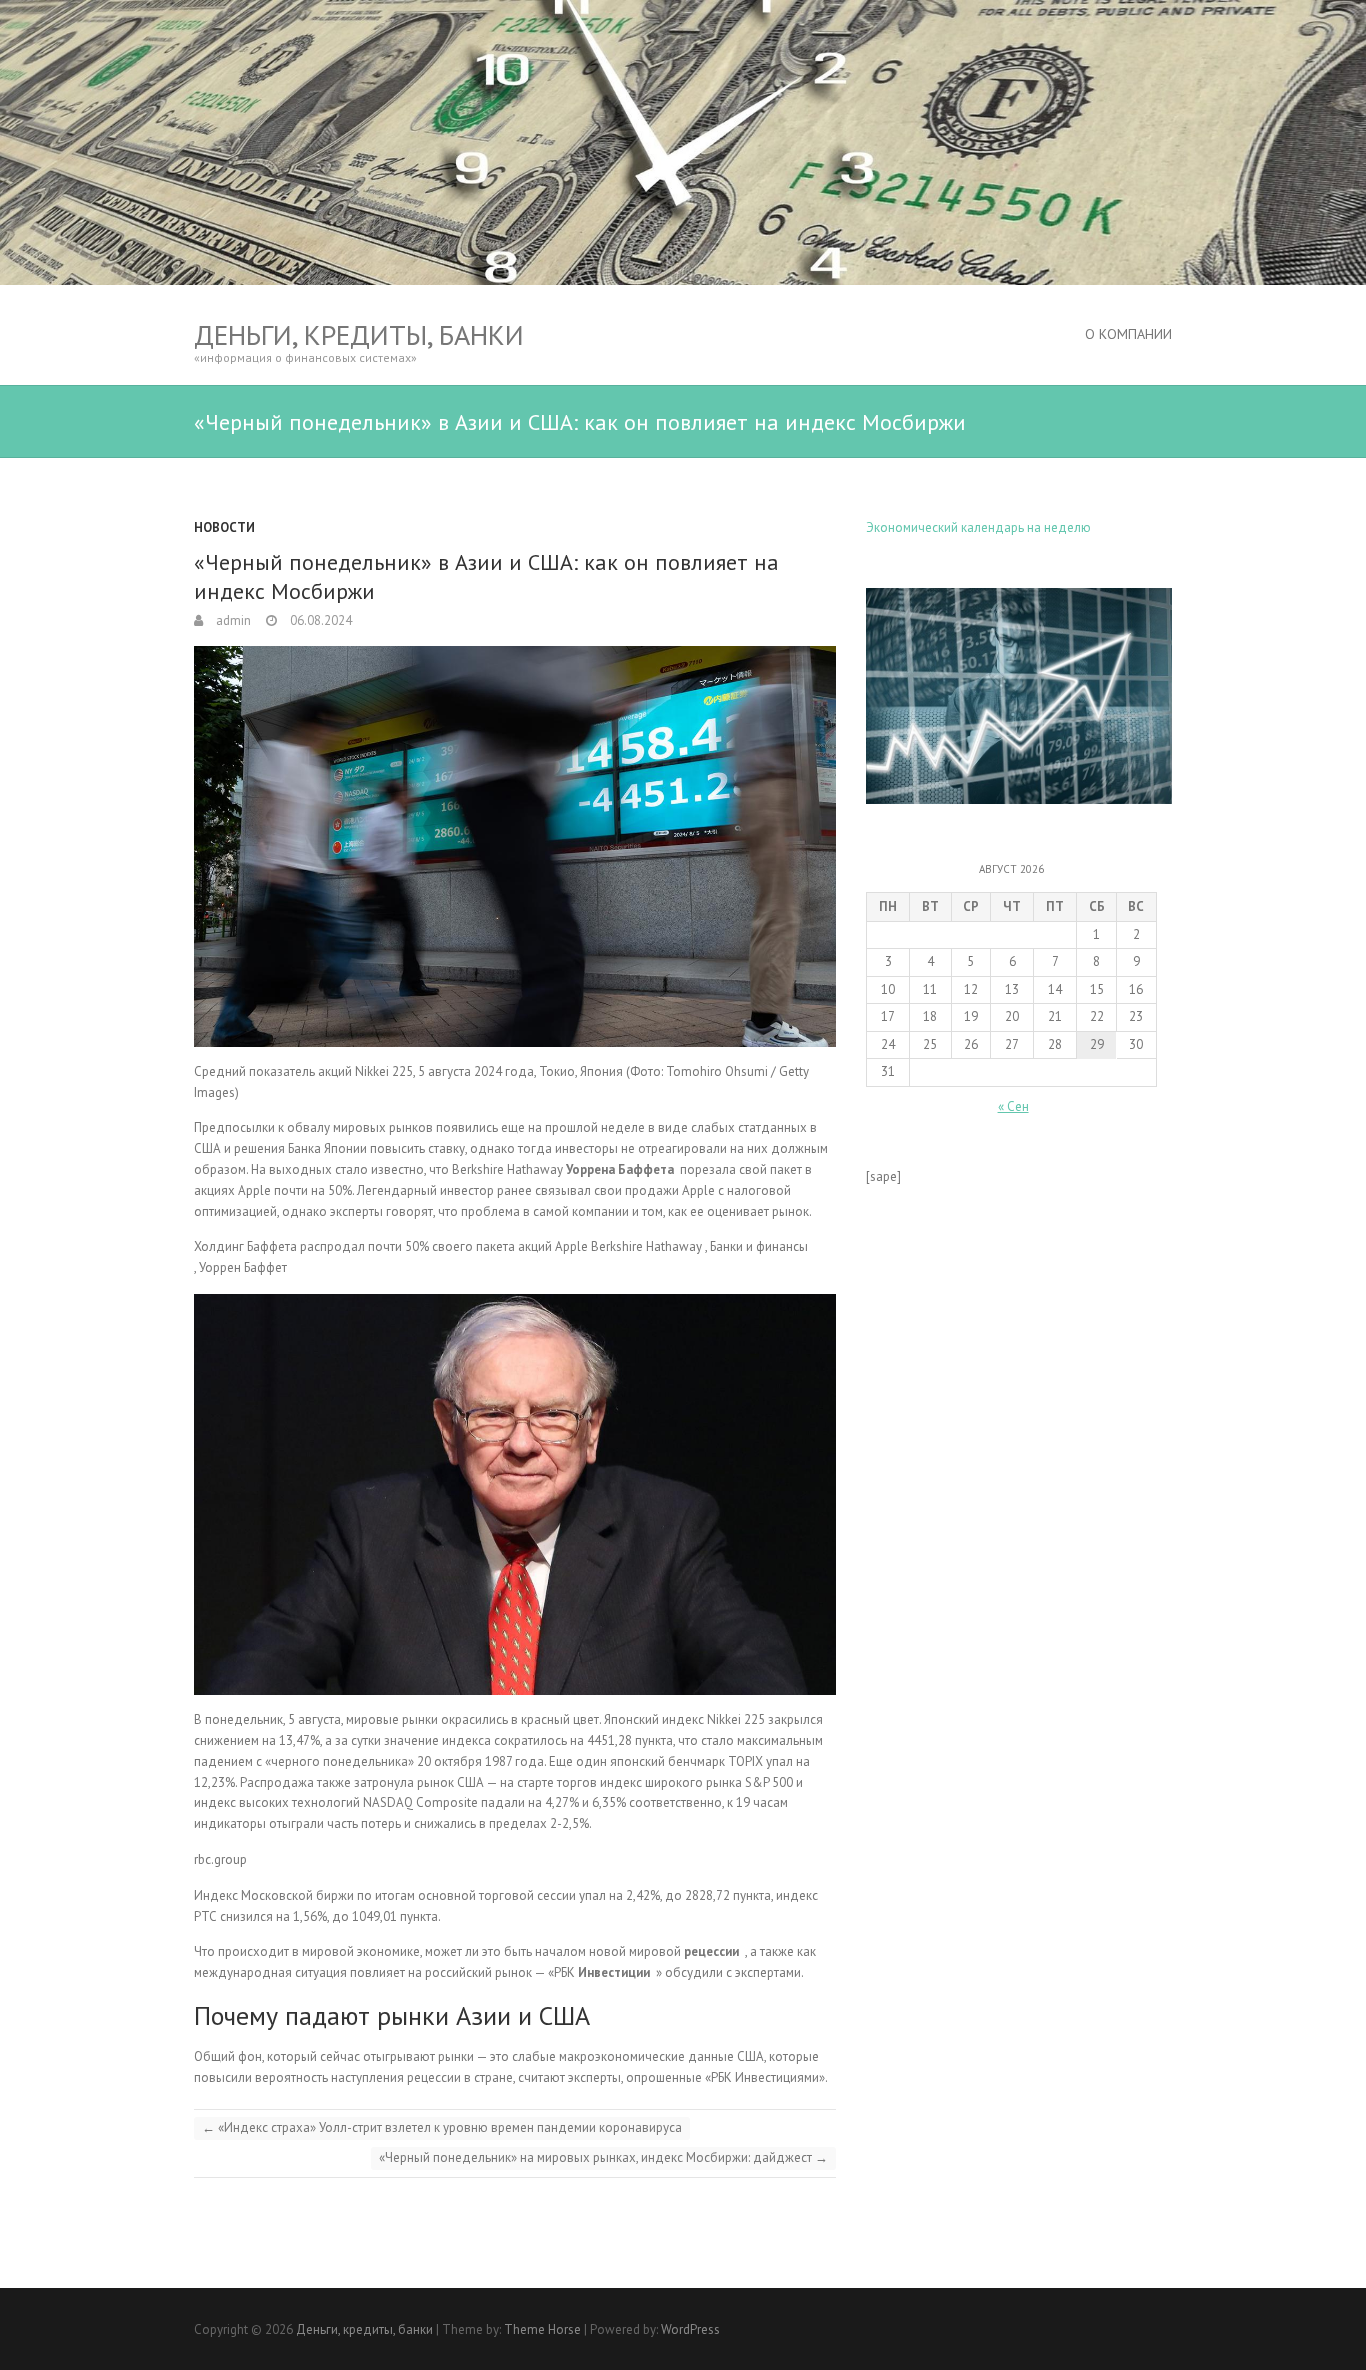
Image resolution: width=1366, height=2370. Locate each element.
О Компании (1128, 334)
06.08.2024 (319, 620)
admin (232, 620)
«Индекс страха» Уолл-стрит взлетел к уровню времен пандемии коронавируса (442, 2127)
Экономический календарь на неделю (978, 527)
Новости (224, 527)
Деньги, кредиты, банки (359, 334)
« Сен (1013, 1106)
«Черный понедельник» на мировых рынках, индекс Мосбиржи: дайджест (603, 2157)
